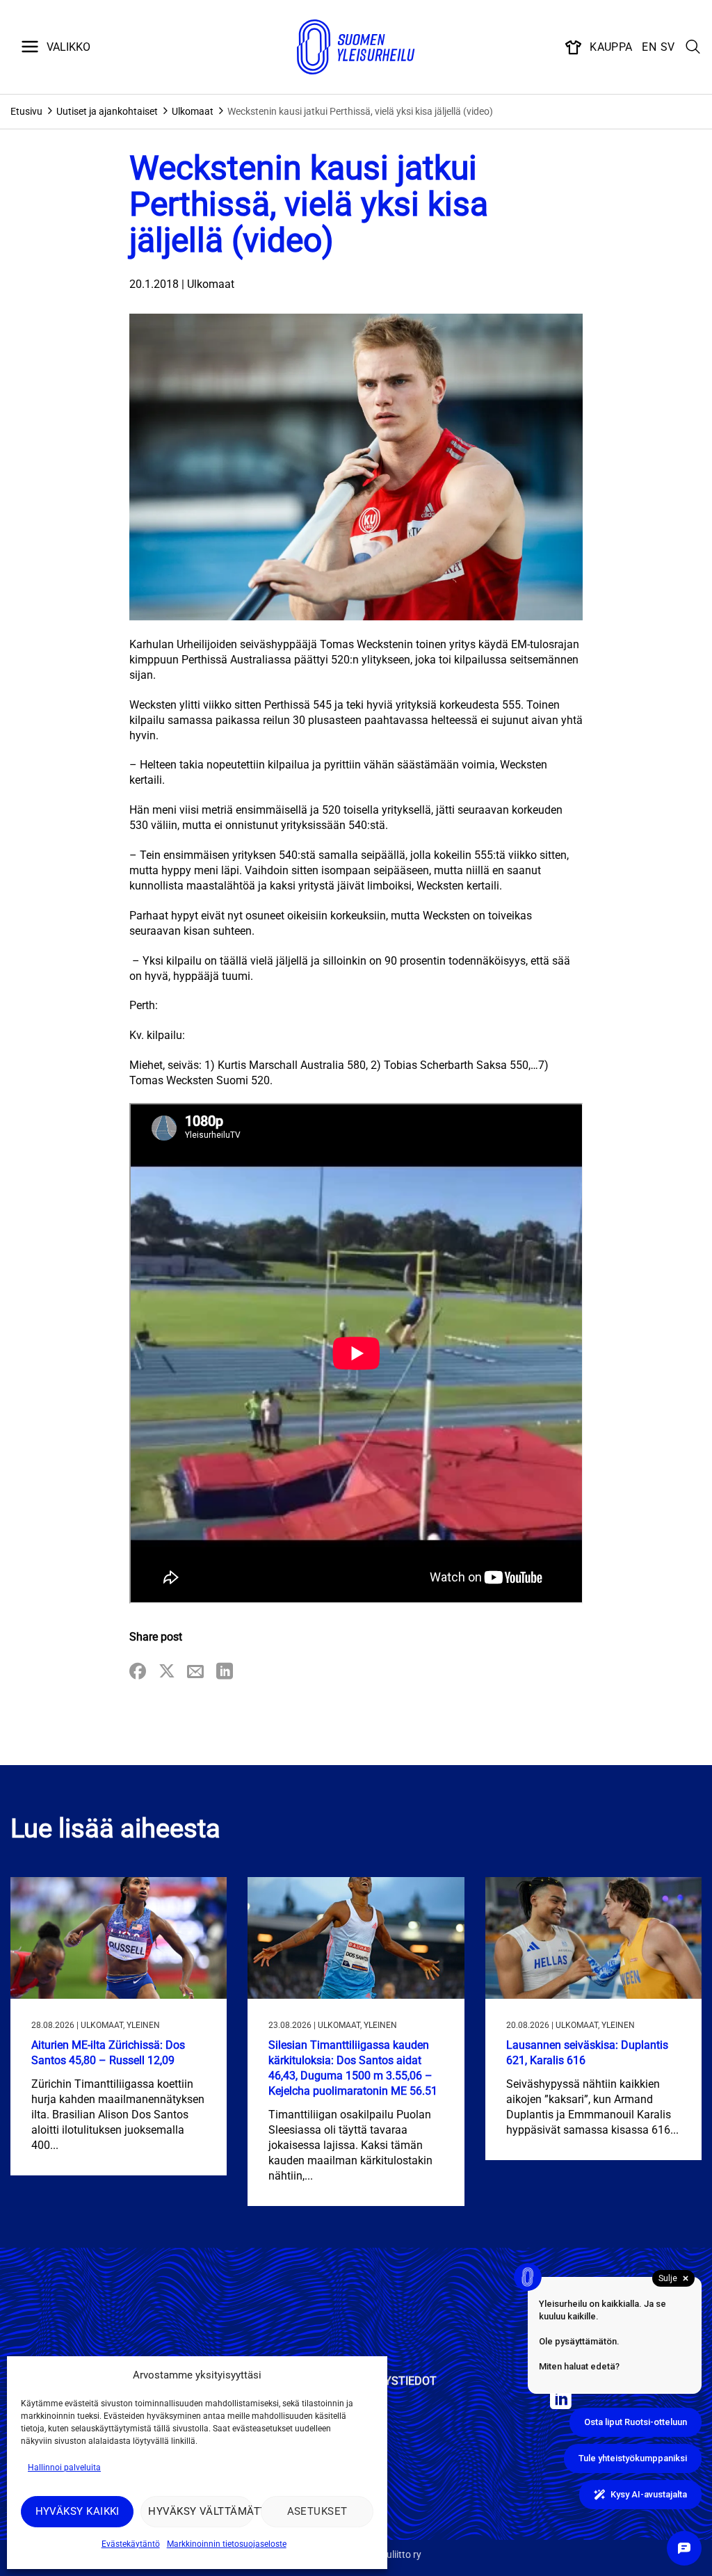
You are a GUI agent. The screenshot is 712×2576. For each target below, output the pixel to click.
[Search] (693, 47)
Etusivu (26, 111)
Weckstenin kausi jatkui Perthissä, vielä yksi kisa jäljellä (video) (360, 111)
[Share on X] (167, 1672)
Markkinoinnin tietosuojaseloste (227, 2544)
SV (668, 47)
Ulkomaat (193, 111)
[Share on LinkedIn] (225, 1672)
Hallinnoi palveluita (64, 2468)
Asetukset (317, 2511)
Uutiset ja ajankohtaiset (107, 111)
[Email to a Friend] (195, 1672)
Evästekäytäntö (131, 2544)
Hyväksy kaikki (78, 2511)
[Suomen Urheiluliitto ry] (356, 47)
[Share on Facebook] (138, 1672)
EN (649, 47)
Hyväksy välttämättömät (201, 2511)
